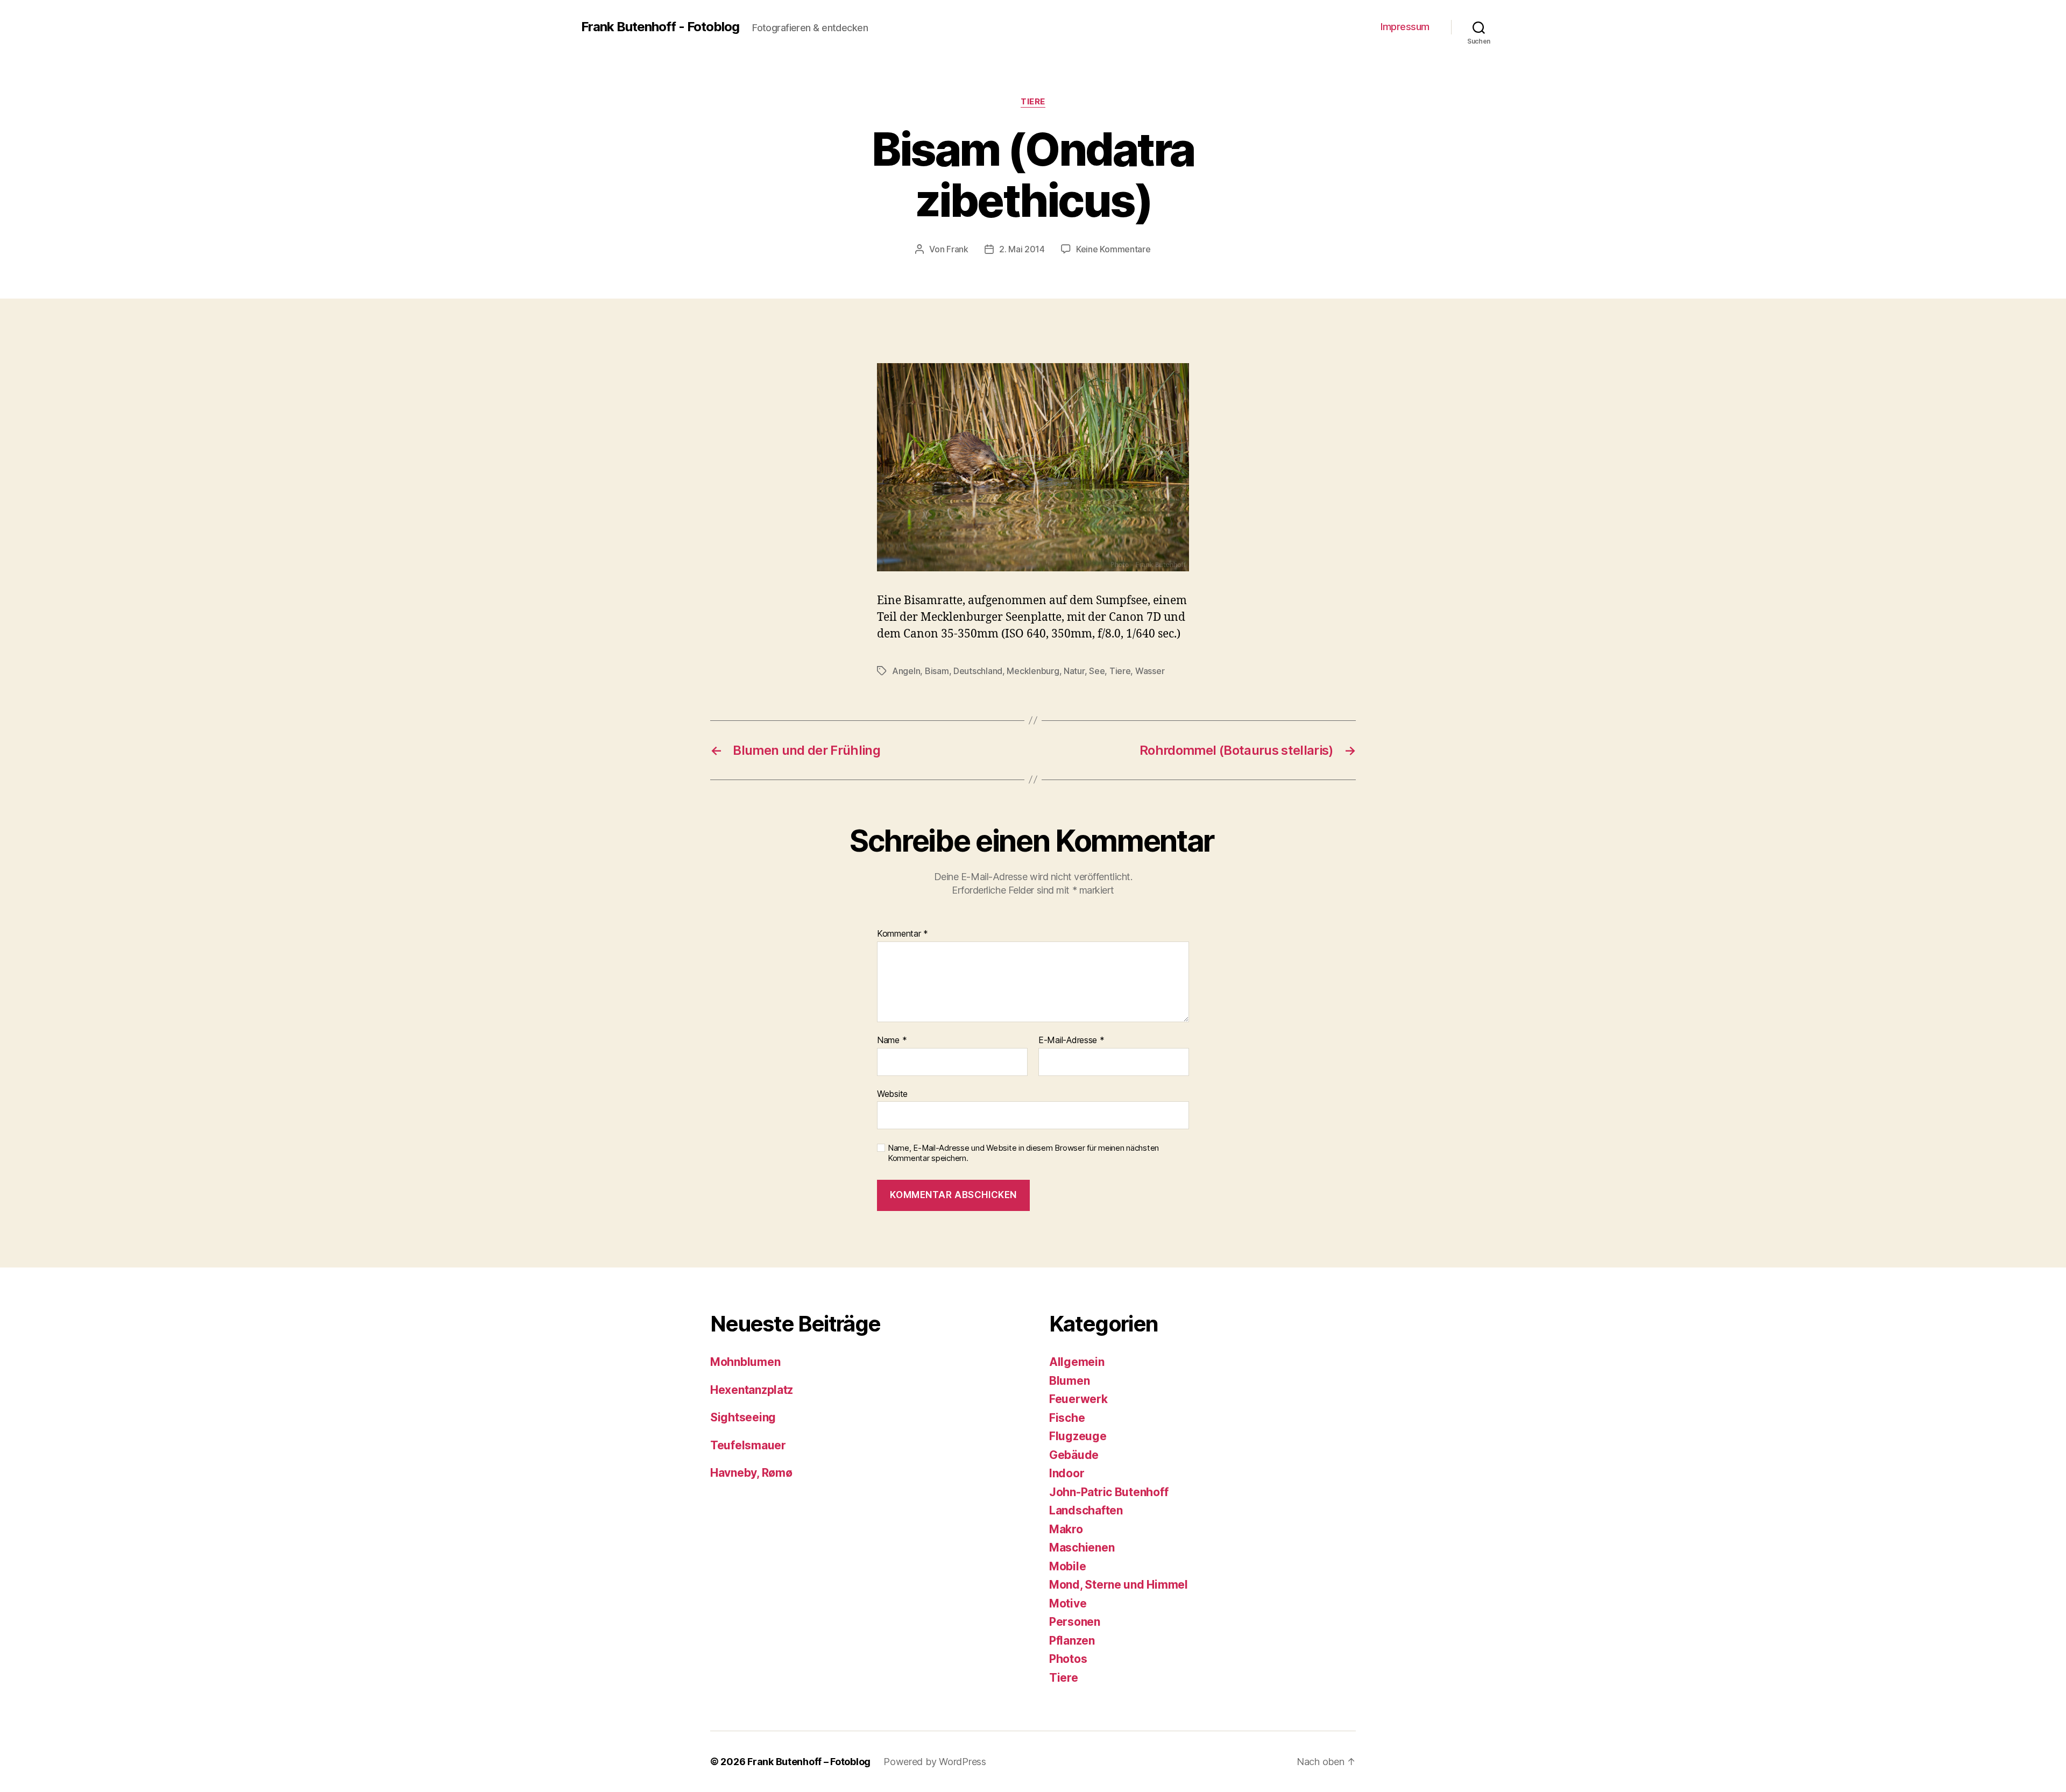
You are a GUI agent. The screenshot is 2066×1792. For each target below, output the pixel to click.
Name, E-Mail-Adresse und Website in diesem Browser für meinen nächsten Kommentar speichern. (1023, 1153)
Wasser (1150, 671)
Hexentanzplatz (752, 1390)
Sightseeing (743, 1417)
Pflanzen (1072, 1641)
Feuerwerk (1078, 1399)
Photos (1068, 1659)
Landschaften (1086, 1510)
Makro (1066, 1529)
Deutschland (978, 671)
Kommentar (903, 934)
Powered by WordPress (935, 1762)
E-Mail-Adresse (1071, 1040)
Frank (957, 249)
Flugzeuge (1078, 1436)
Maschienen (1082, 1547)
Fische (1067, 1418)
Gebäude (1074, 1455)
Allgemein (1077, 1362)
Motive (1068, 1603)
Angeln (906, 671)
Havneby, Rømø (751, 1473)
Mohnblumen (745, 1362)
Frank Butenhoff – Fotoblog (809, 1762)
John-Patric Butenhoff (1109, 1492)
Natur (1074, 671)
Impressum (1405, 27)
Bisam (937, 671)
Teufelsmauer (748, 1445)
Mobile (1067, 1566)
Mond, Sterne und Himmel (1119, 1585)
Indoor (1067, 1473)
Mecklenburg (1033, 671)
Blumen (1069, 1381)
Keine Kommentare (1113, 249)
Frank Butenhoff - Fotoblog (660, 27)
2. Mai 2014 (1022, 249)
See (1097, 671)
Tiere (1033, 102)
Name (892, 1040)
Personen (1075, 1622)
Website (892, 1093)
